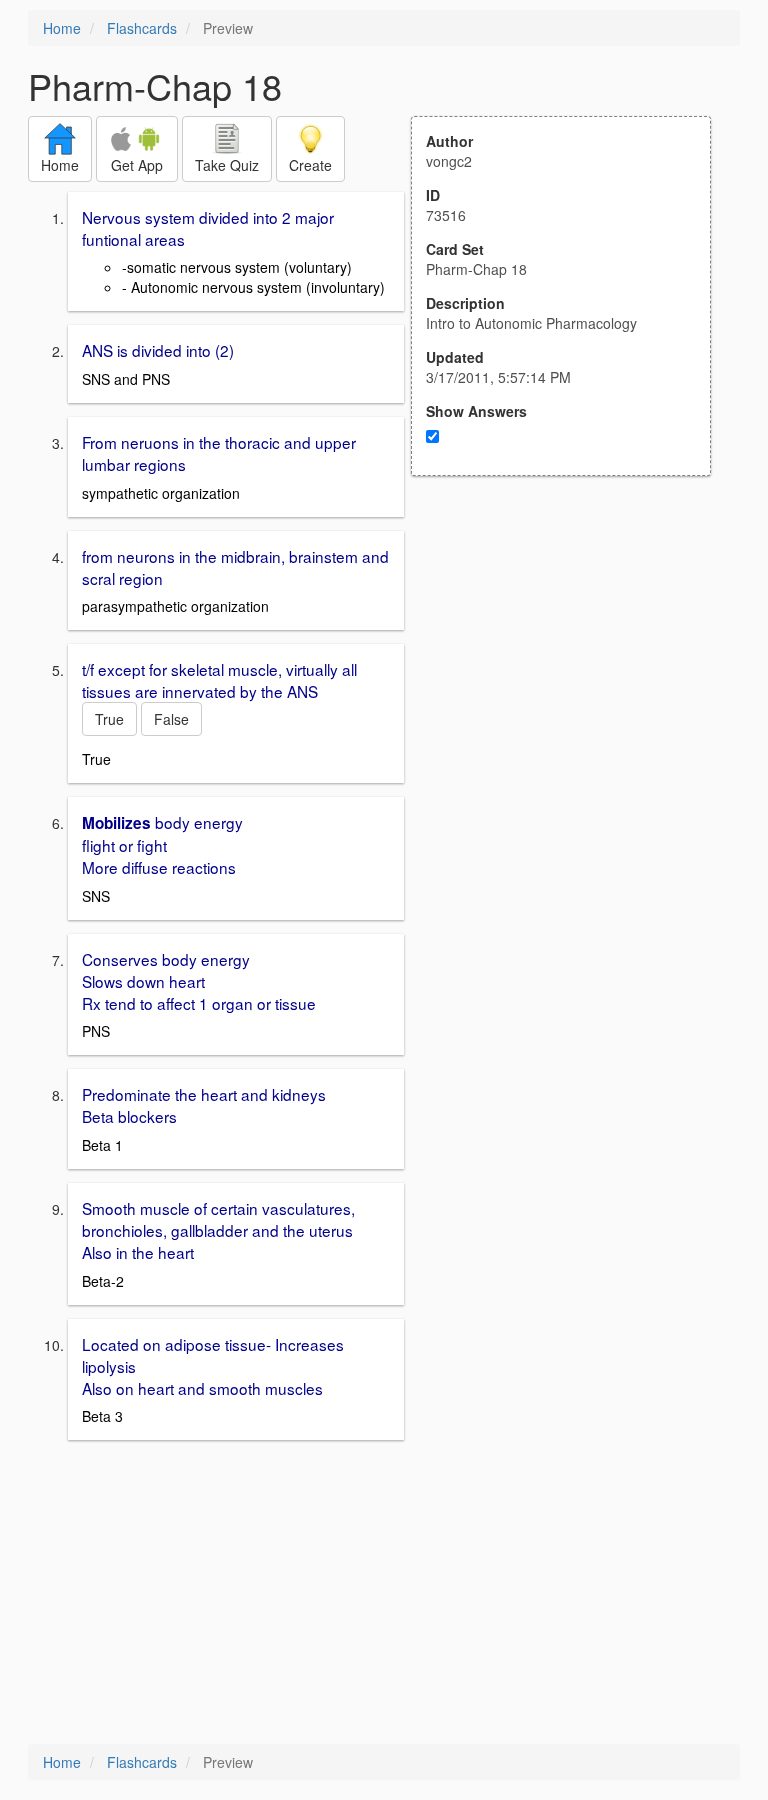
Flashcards (142, 28)
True (109, 719)
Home (62, 28)
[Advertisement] (572, 672)
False (171, 719)
